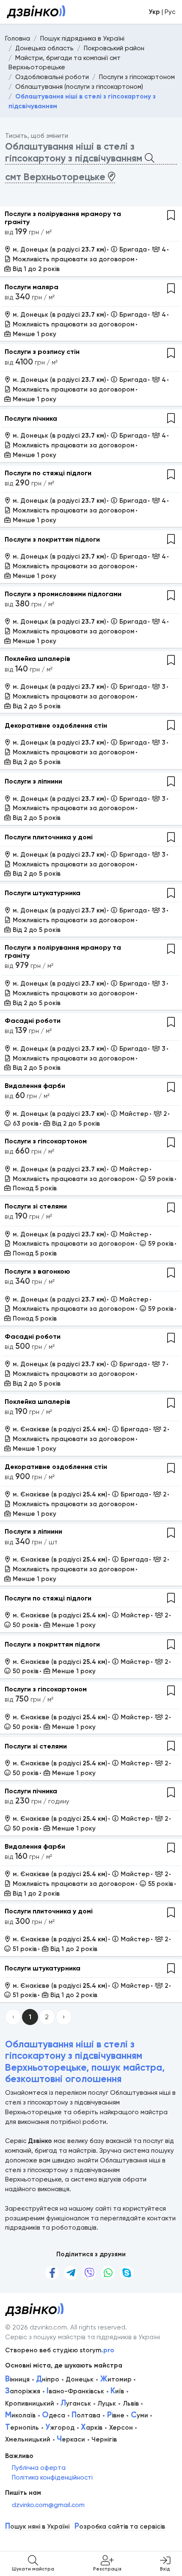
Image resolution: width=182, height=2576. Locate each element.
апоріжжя (23, 2391)
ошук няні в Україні (37, 2527)
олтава (86, 2415)
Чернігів (104, 2439)
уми (139, 2415)
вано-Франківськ (75, 2391)
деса (54, 2415)
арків (92, 2428)
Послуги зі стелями (36, 1206)
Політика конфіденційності (52, 2477)
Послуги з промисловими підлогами (63, 594)
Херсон (121, 2428)
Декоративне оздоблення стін (56, 725)
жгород (60, 2428)
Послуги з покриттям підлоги (52, 539)
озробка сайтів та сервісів (120, 2527)
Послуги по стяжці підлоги (48, 473)
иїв (117, 2391)
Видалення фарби (35, 1086)
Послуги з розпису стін (42, 352)
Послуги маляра (32, 287)
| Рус (162, 12)
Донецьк (80, 2379)
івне (116, 2415)
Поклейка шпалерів (37, 659)
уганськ (76, 2403)
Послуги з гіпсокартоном (46, 1141)
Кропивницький (30, 2403)
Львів (131, 2403)
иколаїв (20, 2415)
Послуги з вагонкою (37, 1271)
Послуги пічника (31, 418)
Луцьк (107, 2403)
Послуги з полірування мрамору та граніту (63, 218)
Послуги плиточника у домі (49, 837)
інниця (17, 2379)
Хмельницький (28, 2439)
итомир (116, 2379)
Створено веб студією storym (60, 2350)
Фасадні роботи (33, 1021)
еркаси (71, 2439)
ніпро (48, 2379)
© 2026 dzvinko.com (36, 2327)
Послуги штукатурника (43, 893)
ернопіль (22, 2428)
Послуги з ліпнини (33, 781)
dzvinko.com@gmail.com (48, 2505)
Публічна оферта (39, 2468)
